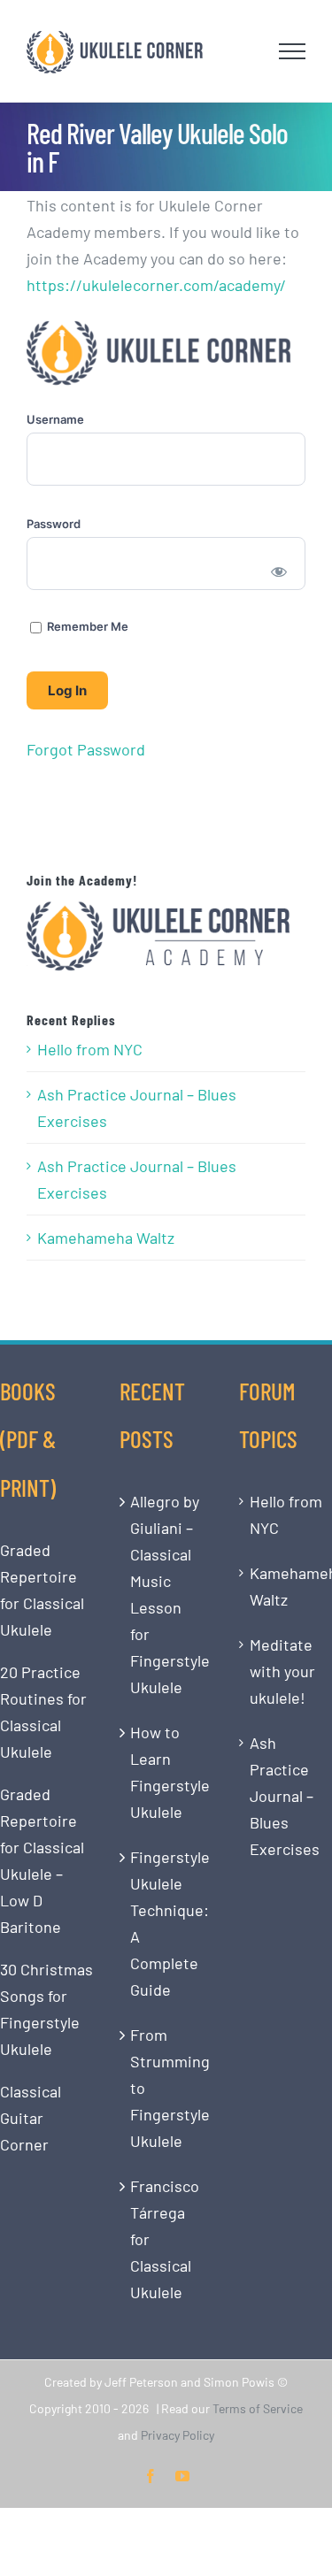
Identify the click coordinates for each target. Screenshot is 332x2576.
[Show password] (279, 571)
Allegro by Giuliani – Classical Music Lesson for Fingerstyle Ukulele (167, 1594)
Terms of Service (258, 2408)
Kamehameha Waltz (106, 1238)
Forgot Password (86, 749)
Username (55, 419)
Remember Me (86, 626)
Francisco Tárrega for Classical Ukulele (165, 2239)
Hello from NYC (90, 1049)
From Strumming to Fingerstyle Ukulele (167, 2088)
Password (54, 524)
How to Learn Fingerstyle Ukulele (167, 1772)
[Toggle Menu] (293, 51)
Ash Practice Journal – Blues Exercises (137, 1108)
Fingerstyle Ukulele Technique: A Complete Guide (167, 1923)
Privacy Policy (178, 2435)
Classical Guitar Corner (31, 2118)
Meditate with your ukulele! (282, 1671)
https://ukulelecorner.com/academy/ (156, 285)
